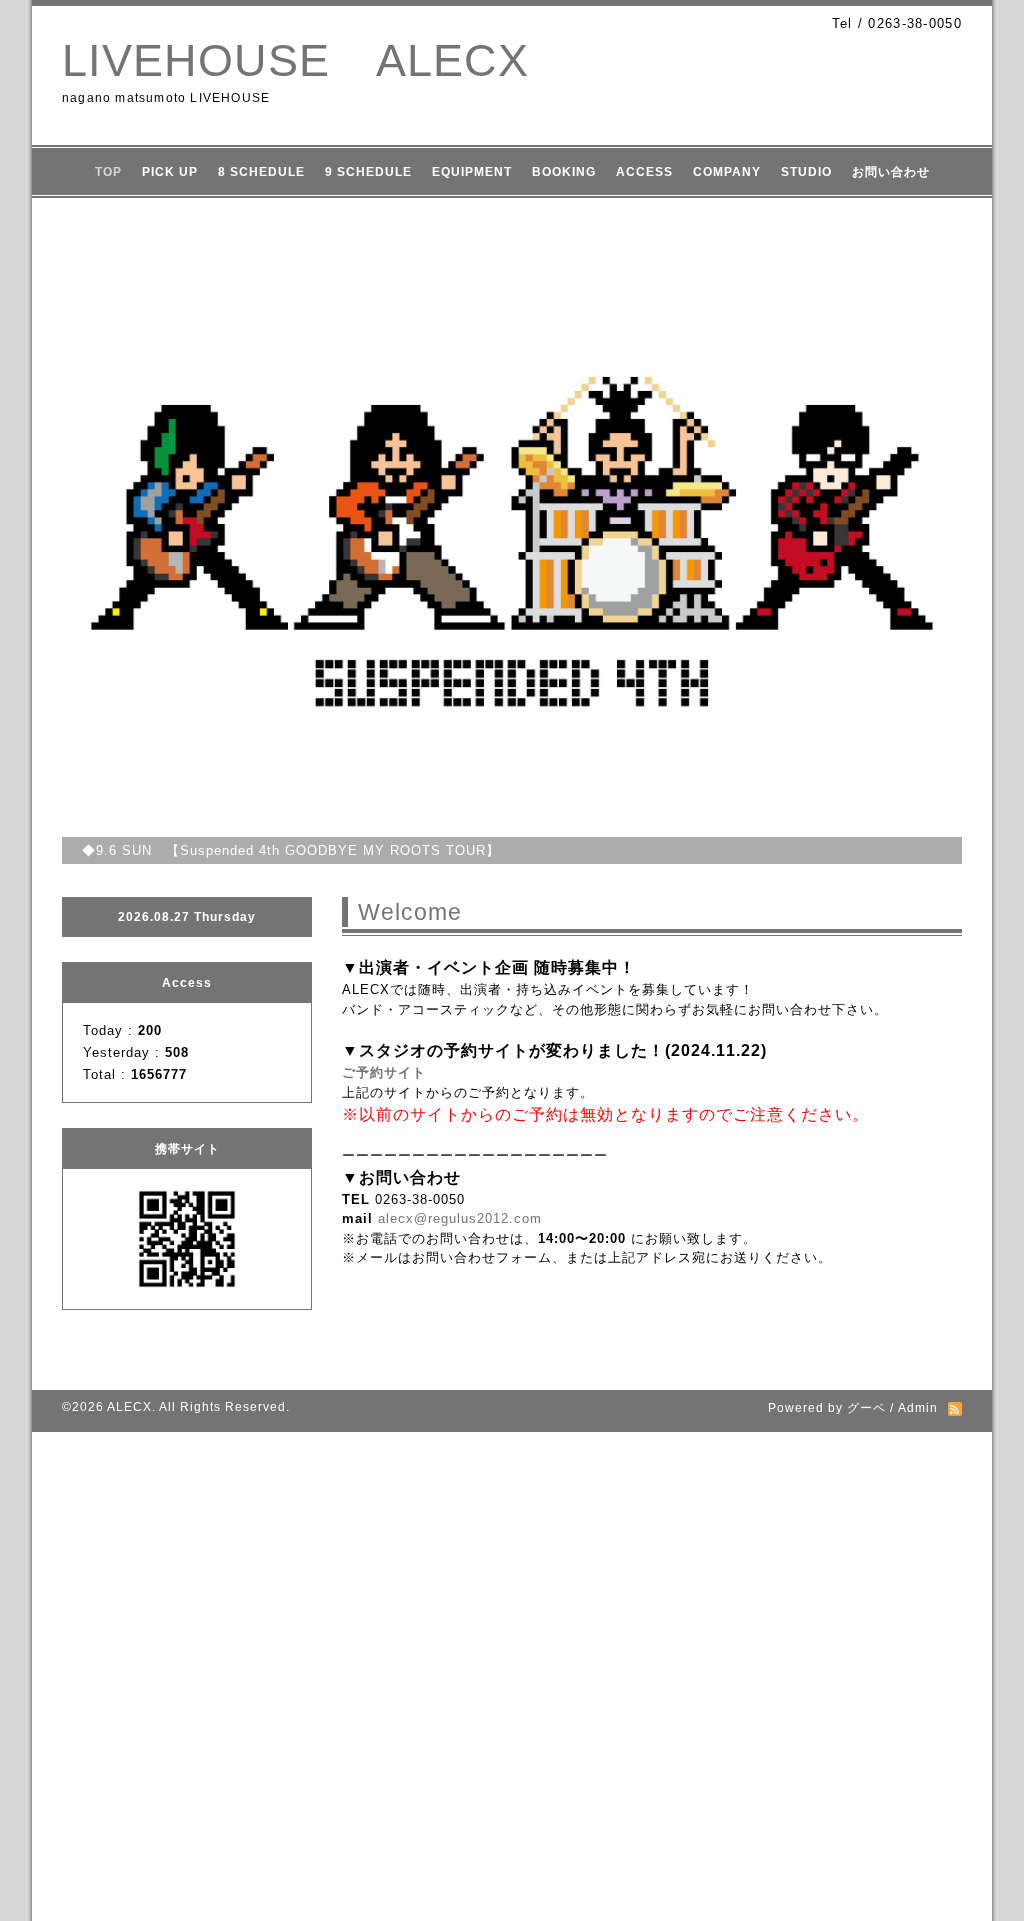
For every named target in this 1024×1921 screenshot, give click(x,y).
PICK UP (170, 172)
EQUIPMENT (472, 172)
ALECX (129, 1407)
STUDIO (806, 172)
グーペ (866, 1408)
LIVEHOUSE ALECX (295, 60)
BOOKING (564, 172)
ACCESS (644, 172)
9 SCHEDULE (368, 172)
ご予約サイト (384, 1072)
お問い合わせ (891, 172)
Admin (918, 1408)
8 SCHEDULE (261, 172)
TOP (108, 172)
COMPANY (727, 172)
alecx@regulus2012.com (460, 1218)
